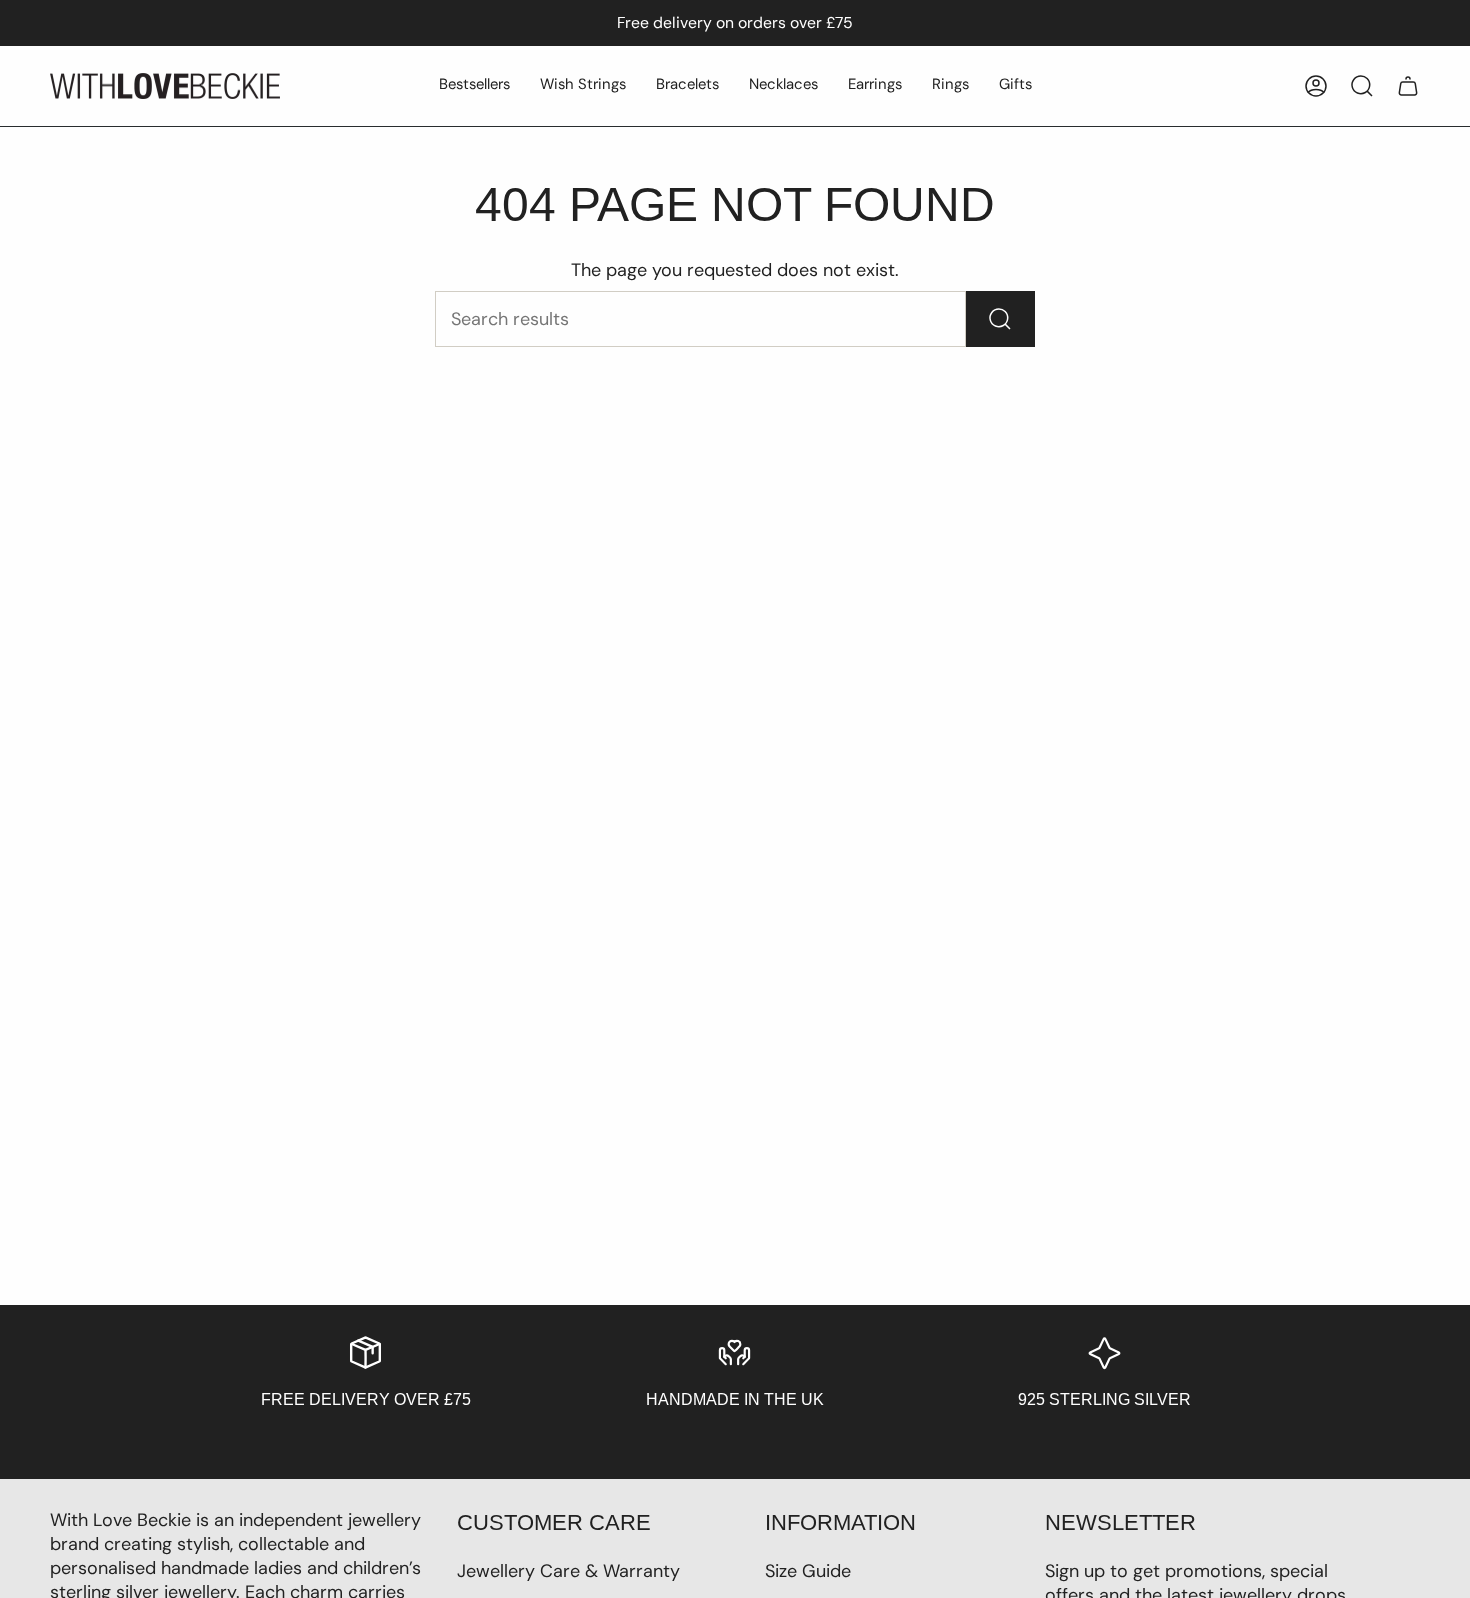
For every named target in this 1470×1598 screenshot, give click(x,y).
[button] (474, 86)
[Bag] (1408, 86)
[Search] (1000, 319)
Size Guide (808, 1571)
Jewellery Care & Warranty (568, 1571)
